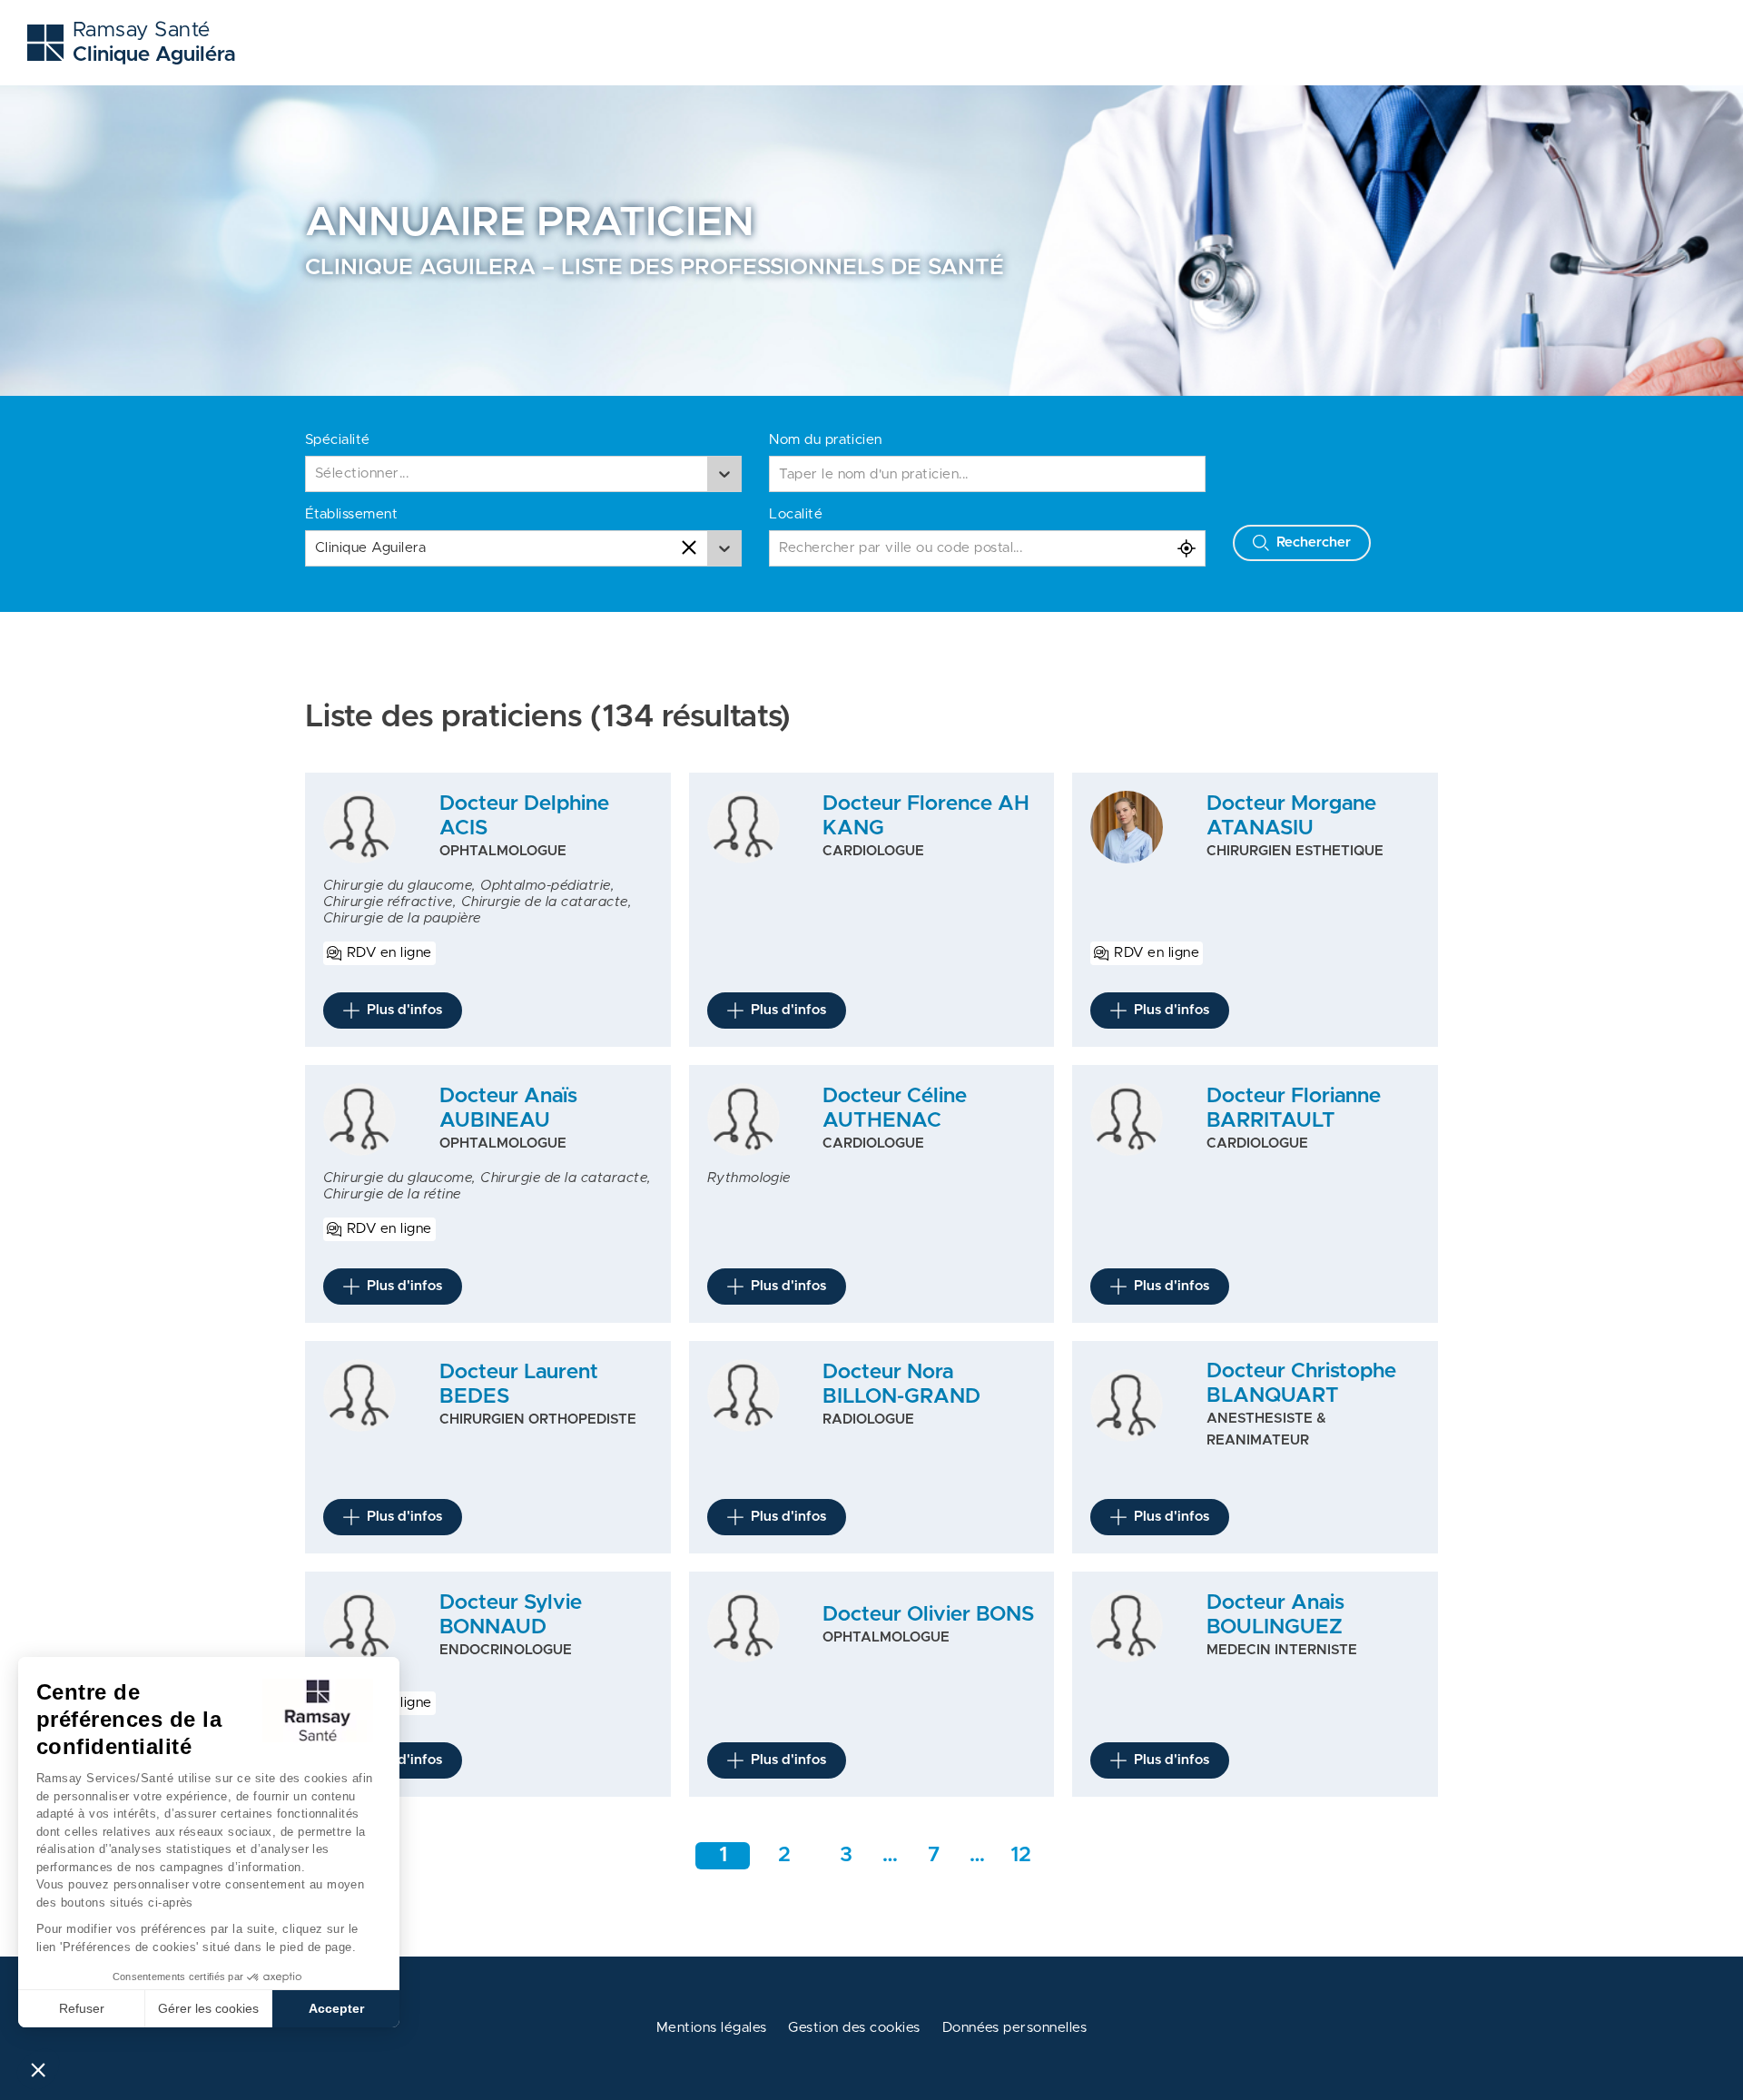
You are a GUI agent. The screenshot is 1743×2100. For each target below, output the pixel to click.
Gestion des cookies (854, 2028)
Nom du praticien (826, 440)
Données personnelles (1015, 2028)
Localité (796, 514)
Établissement (351, 514)
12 (1021, 1855)
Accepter (336, 2008)
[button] (38, 2069)
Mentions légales (712, 2028)
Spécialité (338, 440)
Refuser (82, 2008)
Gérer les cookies (208, 2008)
